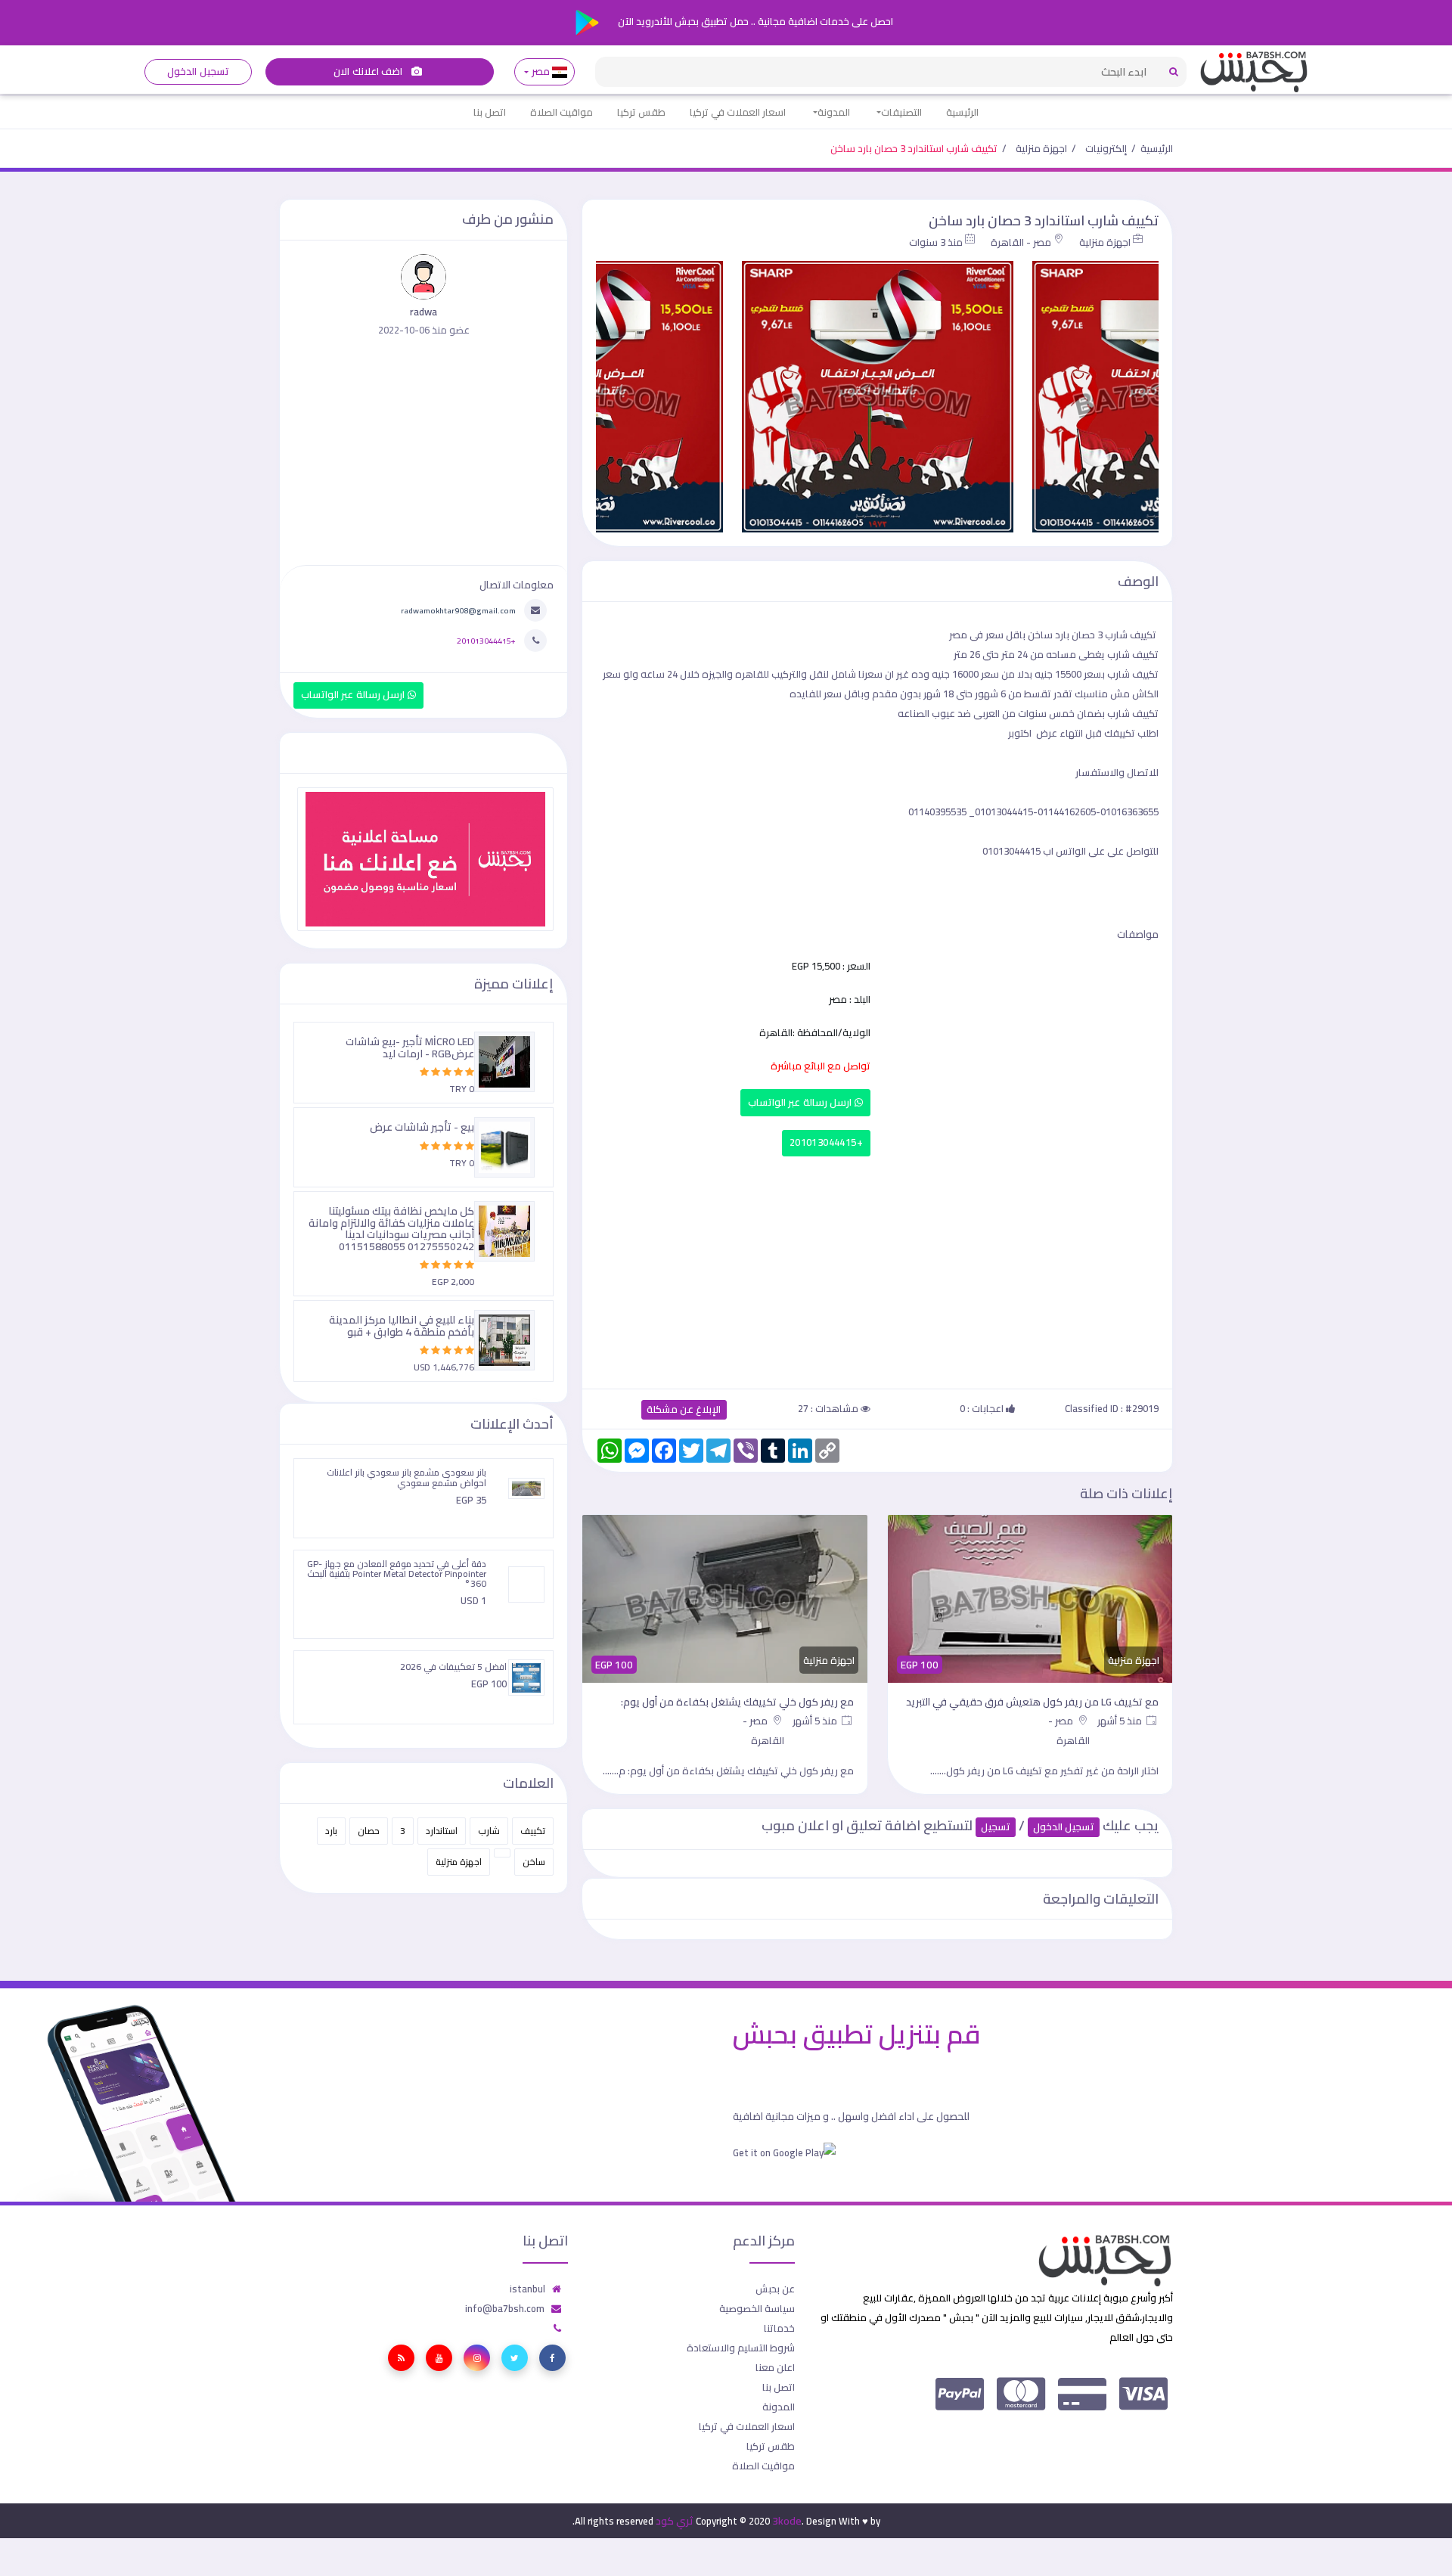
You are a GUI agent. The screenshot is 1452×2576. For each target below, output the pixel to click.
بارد (331, 1831)
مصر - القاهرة (1021, 242)
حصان (369, 1831)
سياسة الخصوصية (757, 2308)
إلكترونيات (1106, 148)
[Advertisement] (877, 1269)
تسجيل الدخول (198, 71)
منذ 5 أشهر (1121, 1721)
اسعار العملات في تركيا (738, 112)
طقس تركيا (641, 112)
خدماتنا (779, 2328)
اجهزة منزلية (1041, 148)
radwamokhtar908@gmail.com (458, 610)
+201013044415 (826, 1142)
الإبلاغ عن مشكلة (684, 1409)
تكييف (533, 1831)
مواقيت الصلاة (562, 112)
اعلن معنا (775, 2367)
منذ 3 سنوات (936, 242)
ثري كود (675, 2521)
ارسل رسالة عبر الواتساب (801, 1102)
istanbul (527, 2289)
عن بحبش (775, 2289)
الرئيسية (962, 112)
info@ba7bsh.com (505, 2308)
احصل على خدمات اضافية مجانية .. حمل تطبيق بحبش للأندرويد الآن (754, 21)
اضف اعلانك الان (369, 71)
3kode (787, 2521)
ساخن (534, 1862)
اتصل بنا (490, 112)
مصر (540, 71)
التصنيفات (901, 112)
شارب (489, 1831)
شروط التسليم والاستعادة (741, 2348)
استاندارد (442, 1831)
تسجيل (996, 1827)
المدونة (834, 112)
